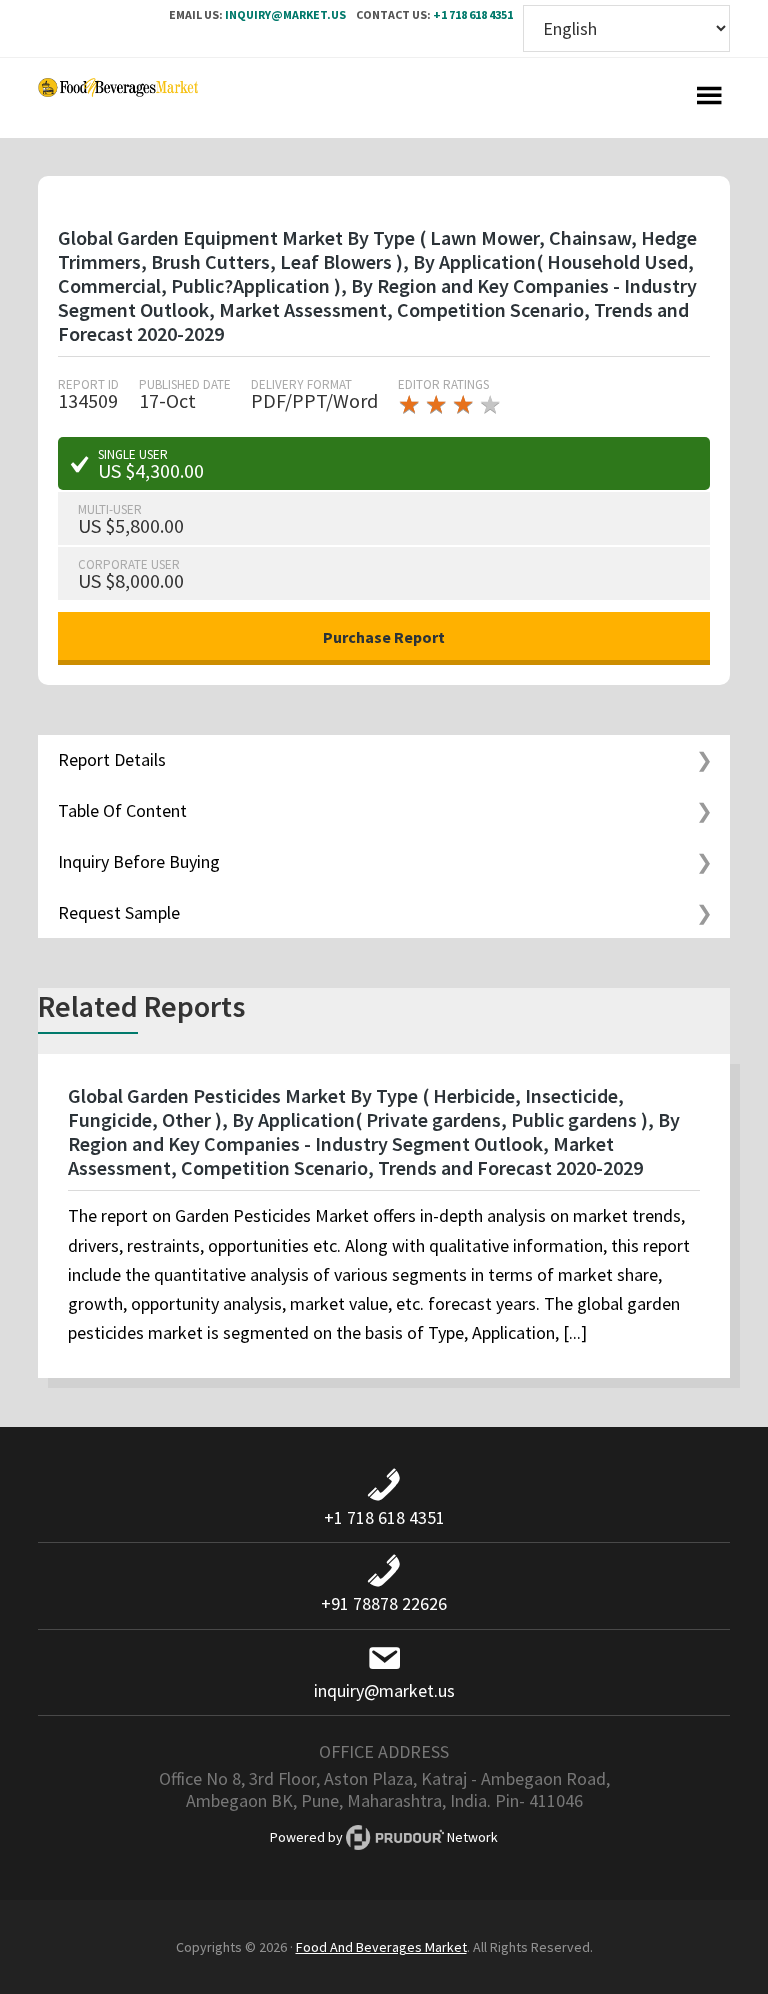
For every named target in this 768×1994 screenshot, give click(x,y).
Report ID (88, 384)
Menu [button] (710, 98)
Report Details (112, 759)
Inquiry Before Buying (139, 861)
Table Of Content (122, 810)
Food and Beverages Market (118, 98)
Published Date (185, 384)
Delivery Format (301, 384)
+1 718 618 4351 (473, 14)
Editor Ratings (443, 384)
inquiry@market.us (285, 14)
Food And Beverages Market (381, 1947)
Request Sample (119, 912)
